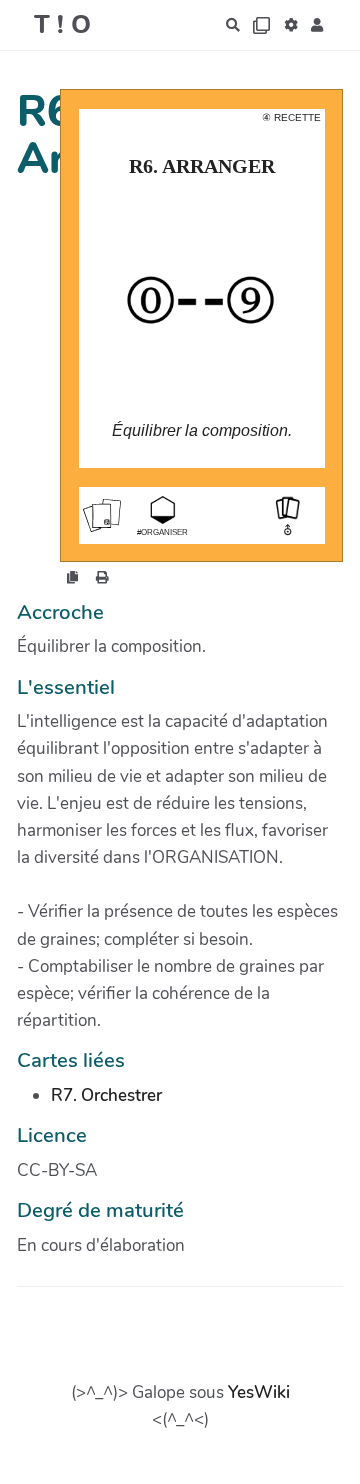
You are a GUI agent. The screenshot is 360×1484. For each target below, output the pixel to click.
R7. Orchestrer (106, 1095)
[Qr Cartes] (262, 25)
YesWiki (259, 1392)
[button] (317, 25)
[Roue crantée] (291, 25)
